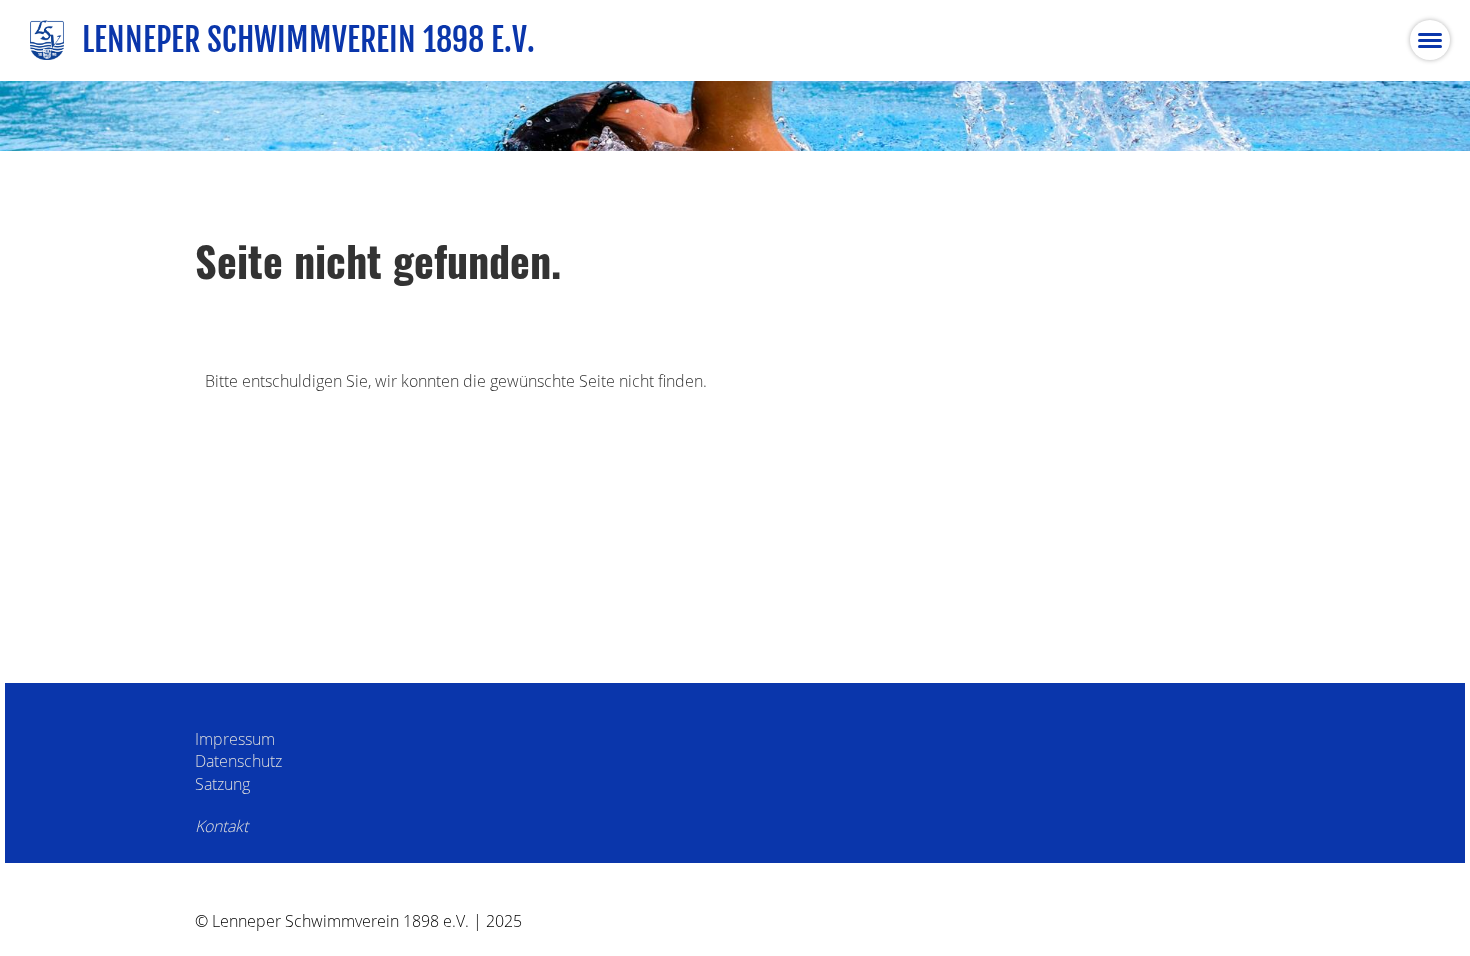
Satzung (222, 784)
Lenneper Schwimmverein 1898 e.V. (308, 40)
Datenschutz (238, 761)
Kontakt (221, 826)
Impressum (235, 739)
